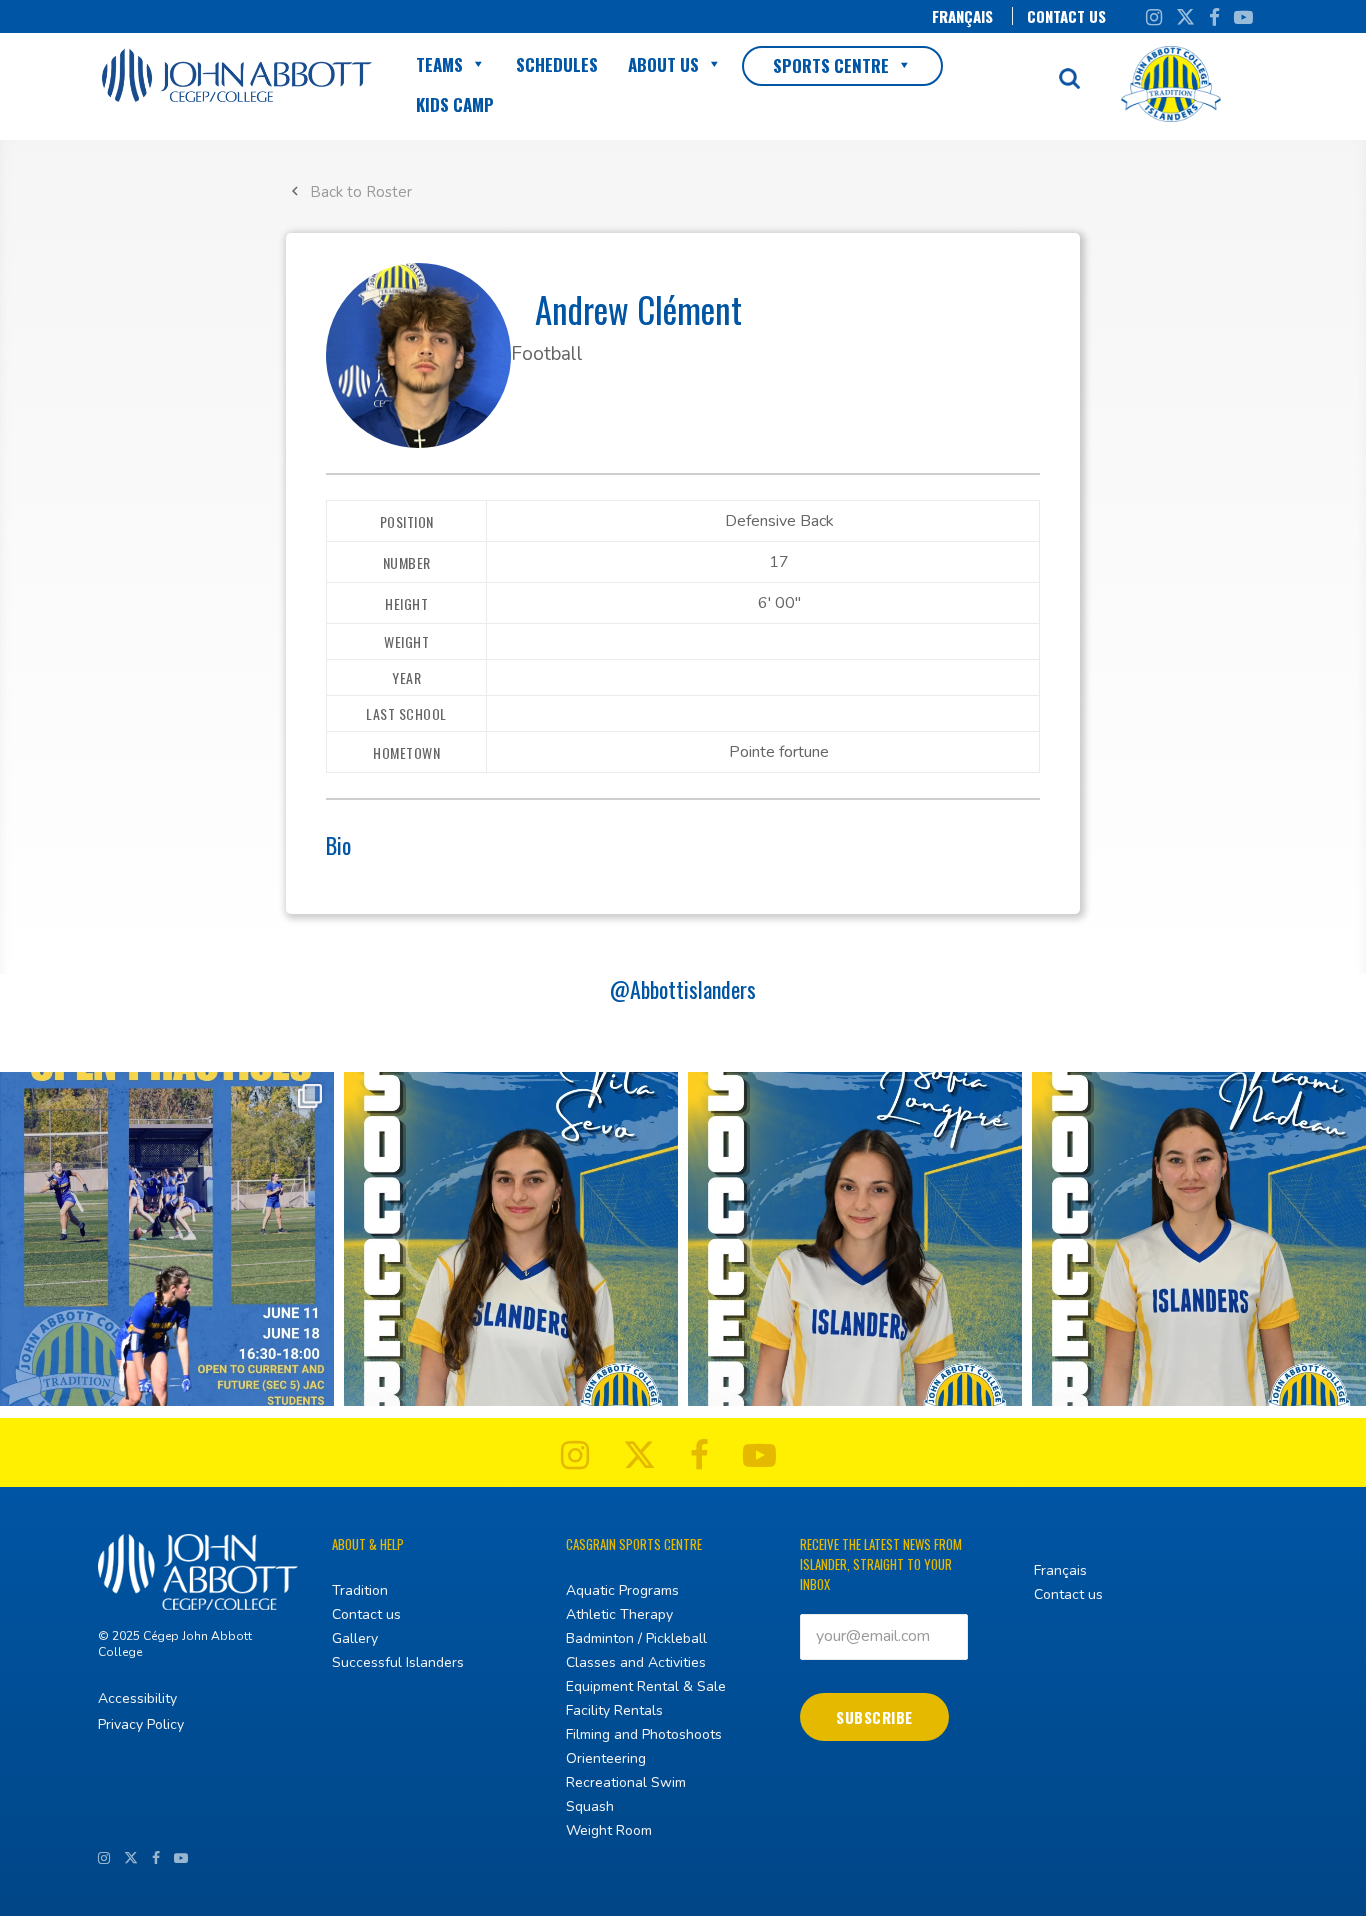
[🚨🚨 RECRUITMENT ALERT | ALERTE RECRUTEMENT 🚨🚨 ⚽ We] (511, 1239)
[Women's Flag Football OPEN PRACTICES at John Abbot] (167, 1239)
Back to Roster (361, 192)
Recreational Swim (626, 1782)
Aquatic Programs (622, 1590)
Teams (439, 64)
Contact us (1066, 16)
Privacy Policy (141, 1724)
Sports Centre (831, 65)
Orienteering (606, 1758)
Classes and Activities (636, 1662)
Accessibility (137, 1698)
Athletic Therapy (619, 1614)
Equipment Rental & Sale (646, 1686)
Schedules (557, 64)
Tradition (360, 1590)
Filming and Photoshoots (644, 1734)
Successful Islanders (398, 1662)
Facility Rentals (614, 1710)
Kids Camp (455, 104)
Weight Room (609, 1830)
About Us (663, 64)
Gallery (355, 1638)
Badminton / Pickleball (636, 1638)
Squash (590, 1806)
